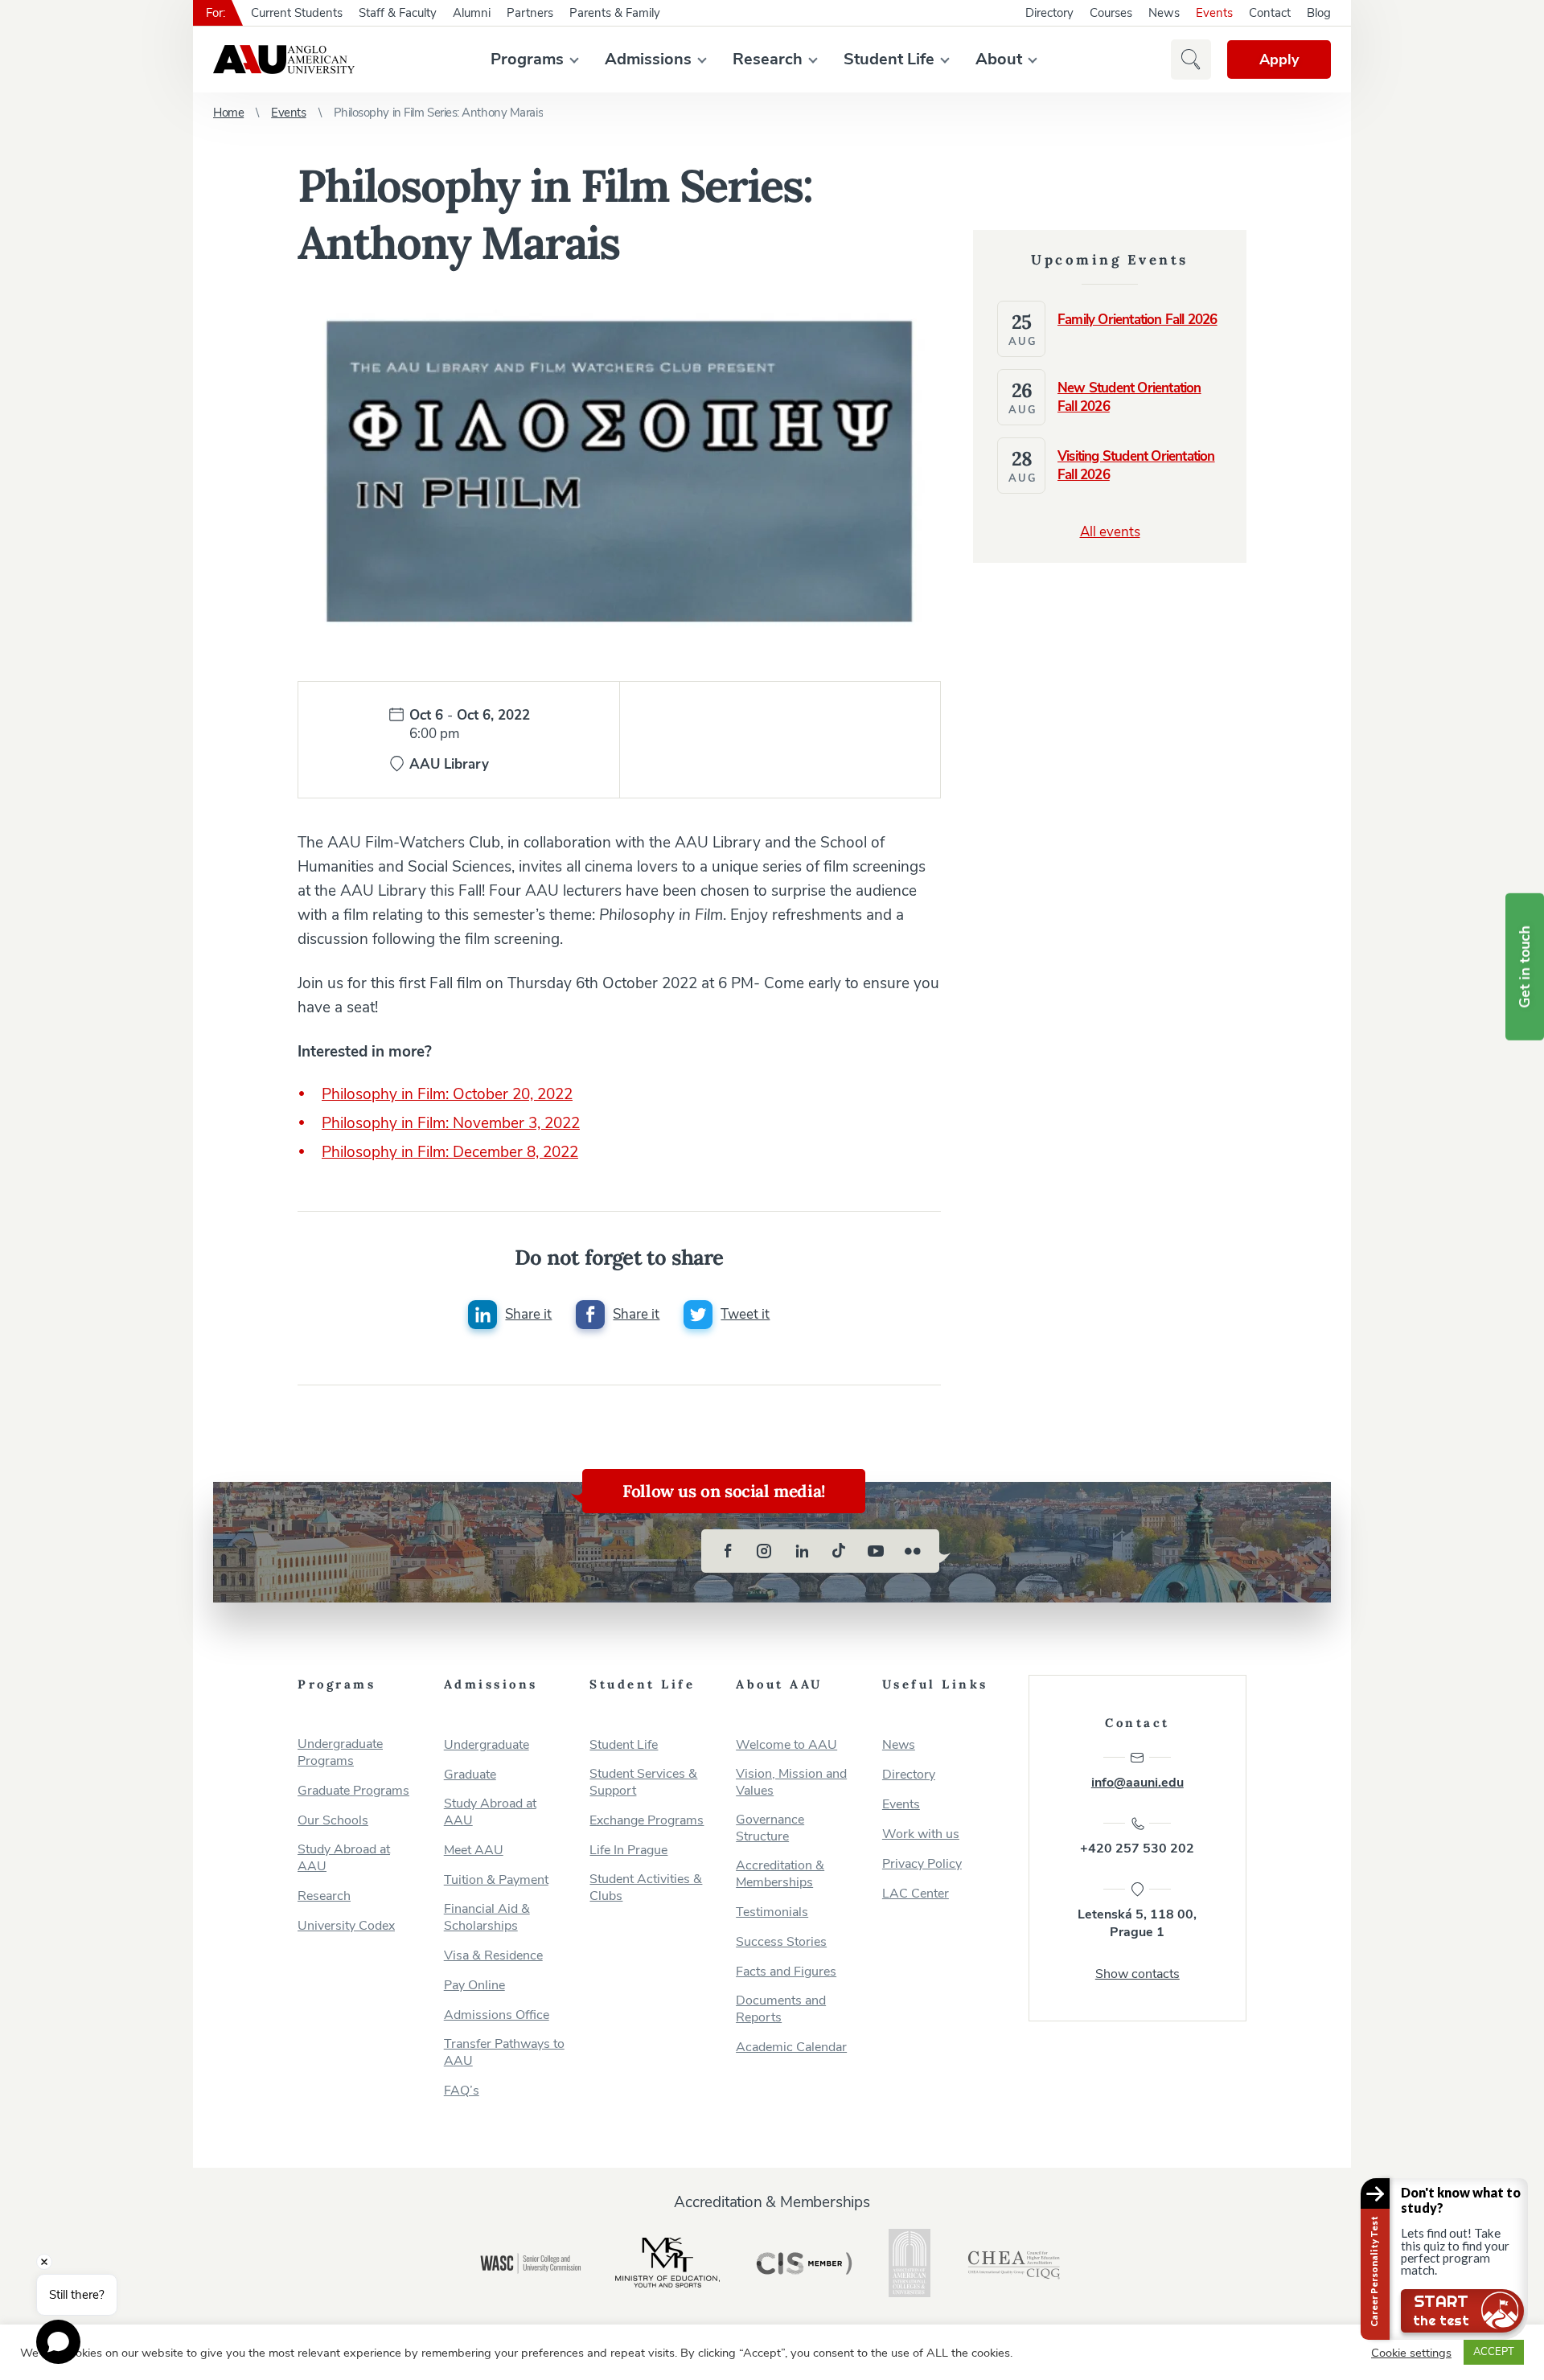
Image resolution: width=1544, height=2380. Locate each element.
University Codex (346, 1926)
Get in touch (1525, 967)
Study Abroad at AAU (344, 1858)
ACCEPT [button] (1494, 2352)
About (999, 59)
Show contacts (1137, 1974)
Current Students (297, 13)
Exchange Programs (647, 1821)
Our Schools (333, 1821)
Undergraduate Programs (340, 1753)
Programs (527, 59)
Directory (1049, 13)
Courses (1111, 13)
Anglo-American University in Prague (284, 59)
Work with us (921, 1834)
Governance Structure (770, 1828)
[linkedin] (802, 1551)
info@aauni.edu (1137, 1783)
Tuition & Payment (496, 1880)
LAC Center (916, 1894)
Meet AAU (474, 1851)
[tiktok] (839, 1551)
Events (1214, 13)
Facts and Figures (786, 1972)
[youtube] (876, 1551)
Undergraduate (487, 1745)
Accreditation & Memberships (780, 1874)
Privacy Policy (922, 1864)
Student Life (889, 59)
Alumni (472, 13)
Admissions (648, 59)
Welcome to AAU (786, 1745)
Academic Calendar (791, 2048)
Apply (1279, 59)
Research (768, 59)
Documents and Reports (781, 2009)
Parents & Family (615, 13)
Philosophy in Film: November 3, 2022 (451, 1123)
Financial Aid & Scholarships (487, 1918)
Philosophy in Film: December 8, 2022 (450, 1152)
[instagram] (765, 1551)
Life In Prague (628, 1851)
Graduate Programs (353, 1791)
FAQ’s (462, 2091)
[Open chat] (58, 2342)
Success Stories (781, 1942)
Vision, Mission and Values (791, 1783)
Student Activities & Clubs (646, 1888)
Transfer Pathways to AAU (504, 2053)
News (1164, 13)
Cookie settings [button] (1411, 2353)
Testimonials (772, 1912)
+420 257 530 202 (1137, 1849)
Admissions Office (497, 2015)
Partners (530, 13)
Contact (1270, 13)
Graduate (470, 1775)
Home (228, 113)
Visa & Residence (493, 1956)
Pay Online (474, 1986)
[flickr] (913, 1551)
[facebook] (728, 1551)
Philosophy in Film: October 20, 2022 (447, 1094)
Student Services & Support (643, 1783)
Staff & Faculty (398, 13)
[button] (1191, 59)
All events (1110, 532)
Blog (1319, 13)
